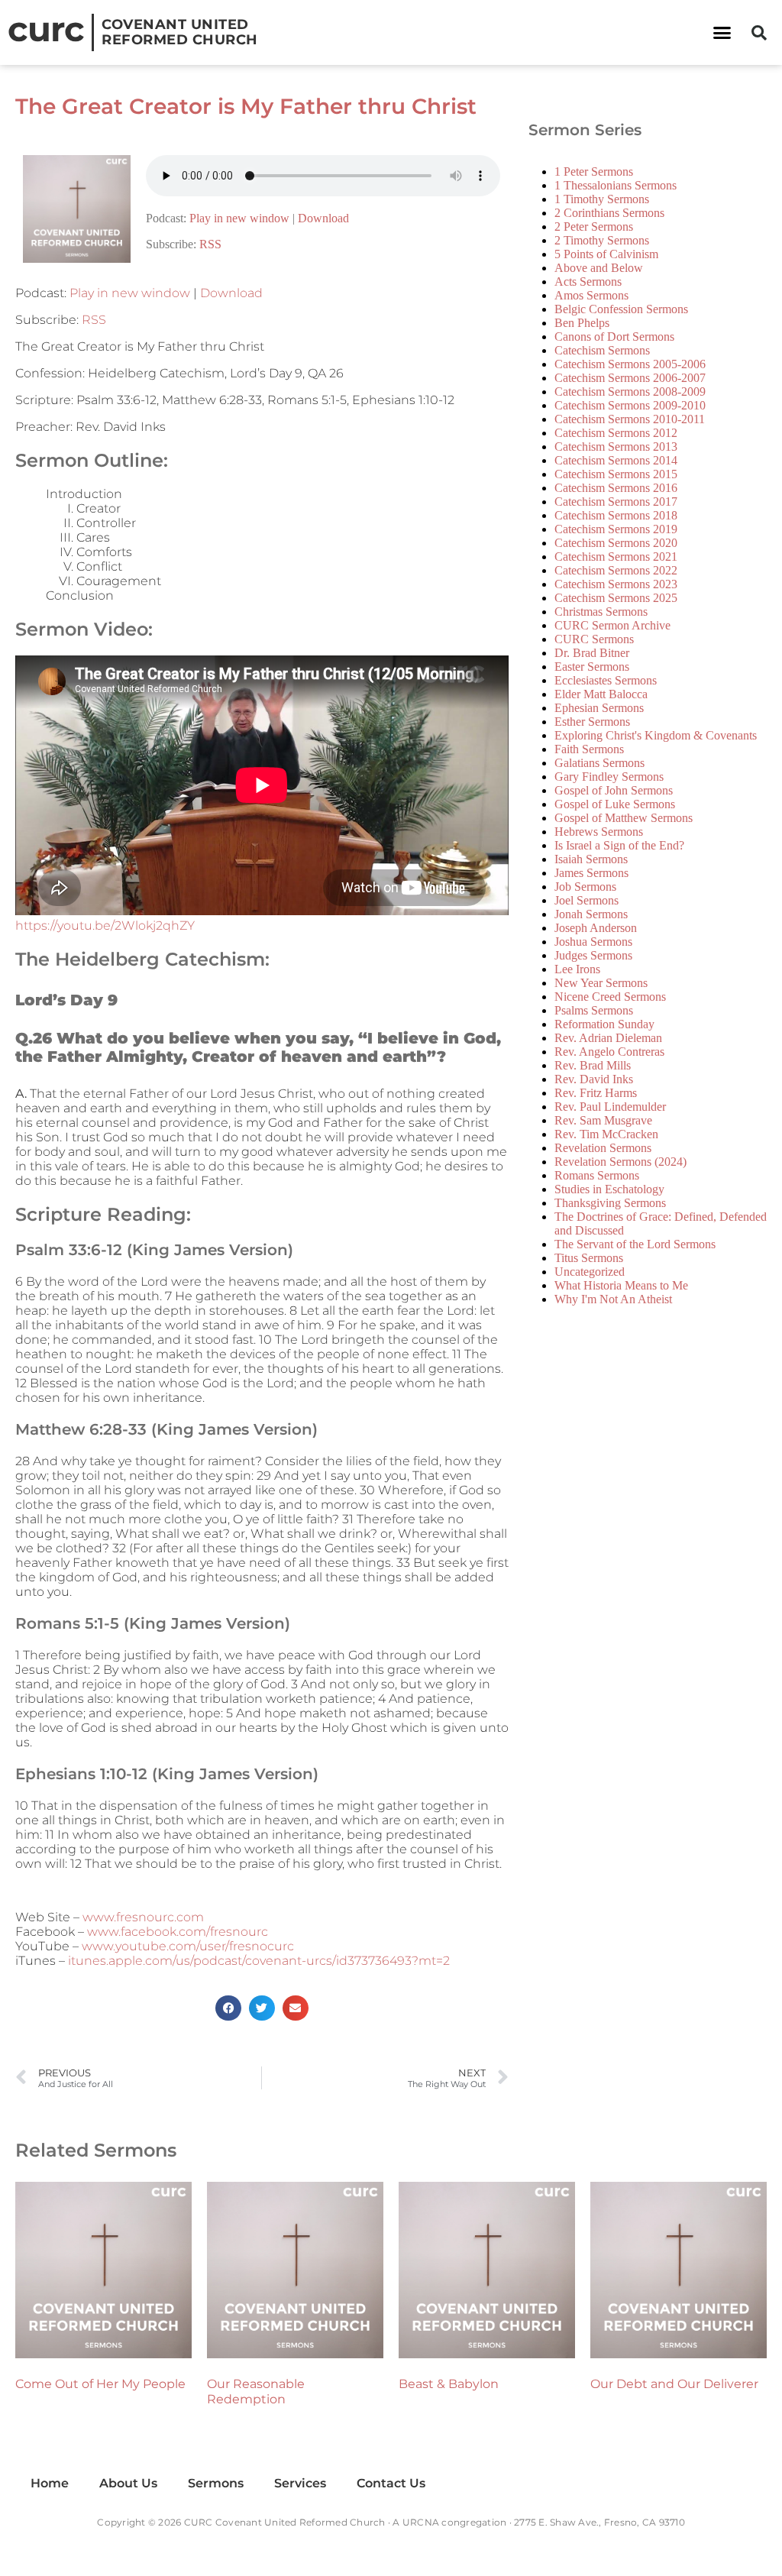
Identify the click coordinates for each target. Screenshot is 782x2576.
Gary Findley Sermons (609, 777)
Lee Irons (577, 969)
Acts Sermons (588, 282)
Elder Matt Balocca (601, 694)
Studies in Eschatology (609, 1189)
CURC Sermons (594, 639)
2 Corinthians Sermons (609, 213)
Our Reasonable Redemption (256, 2392)
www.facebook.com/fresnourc (178, 1932)
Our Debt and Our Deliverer (674, 2384)
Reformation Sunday (604, 1024)
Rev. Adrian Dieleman (608, 1038)
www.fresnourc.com (143, 1917)
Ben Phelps (582, 323)
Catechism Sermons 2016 (616, 488)
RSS (210, 244)
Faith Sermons (589, 749)
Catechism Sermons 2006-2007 (630, 378)
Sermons (216, 2483)
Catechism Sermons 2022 (616, 570)
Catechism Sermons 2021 (616, 557)
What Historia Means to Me (621, 1285)
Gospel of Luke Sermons (615, 804)
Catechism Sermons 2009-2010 (630, 405)
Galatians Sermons (599, 763)
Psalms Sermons (594, 1010)
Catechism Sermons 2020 (616, 543)
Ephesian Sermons (599, 708)
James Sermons (591, 873)
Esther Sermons (592, 722)
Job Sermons (585, 887)
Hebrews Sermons (599, 832)
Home (50, 2483)
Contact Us (391, 2483)
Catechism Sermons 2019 (616, 529)
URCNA (421, 2522)
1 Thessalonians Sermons (616, 185)
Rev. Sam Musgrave (603, 1120)
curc (46, 29)
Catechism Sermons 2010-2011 (630, 419)
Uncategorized (590, 1272)
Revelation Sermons (603, 1148)
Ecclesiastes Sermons (606, 680)
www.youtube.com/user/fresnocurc (188, 1946)
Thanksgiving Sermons (610, 1203)
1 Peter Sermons (594, 172)
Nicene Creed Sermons (610, 997)
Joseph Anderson (596, 928)
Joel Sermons (586, 900)
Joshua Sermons (593, 942)
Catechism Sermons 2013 (616, 447)
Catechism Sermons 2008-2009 (630, 392)
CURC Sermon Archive (612, 625)
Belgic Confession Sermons (621, 309)
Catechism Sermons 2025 (616, 598)
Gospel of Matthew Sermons (624, 818)
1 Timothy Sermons (602, 199)
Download (323, 218)
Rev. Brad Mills (593, 1065)
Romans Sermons (597, 1175)
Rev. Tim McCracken (606, 1134)
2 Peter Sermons (594, 227)
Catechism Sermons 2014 (616, 460)
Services (300, 2483)
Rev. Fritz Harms (596, 1093)
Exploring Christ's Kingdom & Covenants (656, 735)
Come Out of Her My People (100, 2384)
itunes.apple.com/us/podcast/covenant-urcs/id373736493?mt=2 (259, 1961)
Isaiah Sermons (591, 859)
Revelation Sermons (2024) (620, 1162)
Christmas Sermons (601, 612)
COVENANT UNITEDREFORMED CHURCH (180, 32)
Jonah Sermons (591, 914)
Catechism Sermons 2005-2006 (630, 364)
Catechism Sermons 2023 (616, 584)
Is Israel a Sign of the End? (619, 845)
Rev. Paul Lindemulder (610, 1107)
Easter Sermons (592, 667)
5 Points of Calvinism (606, 254)
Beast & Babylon (449, 2384)
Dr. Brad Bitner (592, 653)
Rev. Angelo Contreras (609, 1052)
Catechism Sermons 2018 (616, 515)
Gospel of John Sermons (614, 790)
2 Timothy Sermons (602, 240)
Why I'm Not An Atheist (613, 1299)
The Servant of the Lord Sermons (635, 1244)
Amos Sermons (591, 295)
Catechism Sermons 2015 (616, 474)
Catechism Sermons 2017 (616, 502)
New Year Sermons (601, 983)
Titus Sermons (589, 1258)
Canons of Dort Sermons (614, 337)
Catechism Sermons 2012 (616, 433)
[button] (722, 33)
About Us (128, 2483)
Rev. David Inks (594, 1079)
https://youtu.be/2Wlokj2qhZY (105, 926)
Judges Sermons (593, 955)
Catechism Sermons (602, 350)
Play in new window (239, 218)
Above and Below (599, 268)
